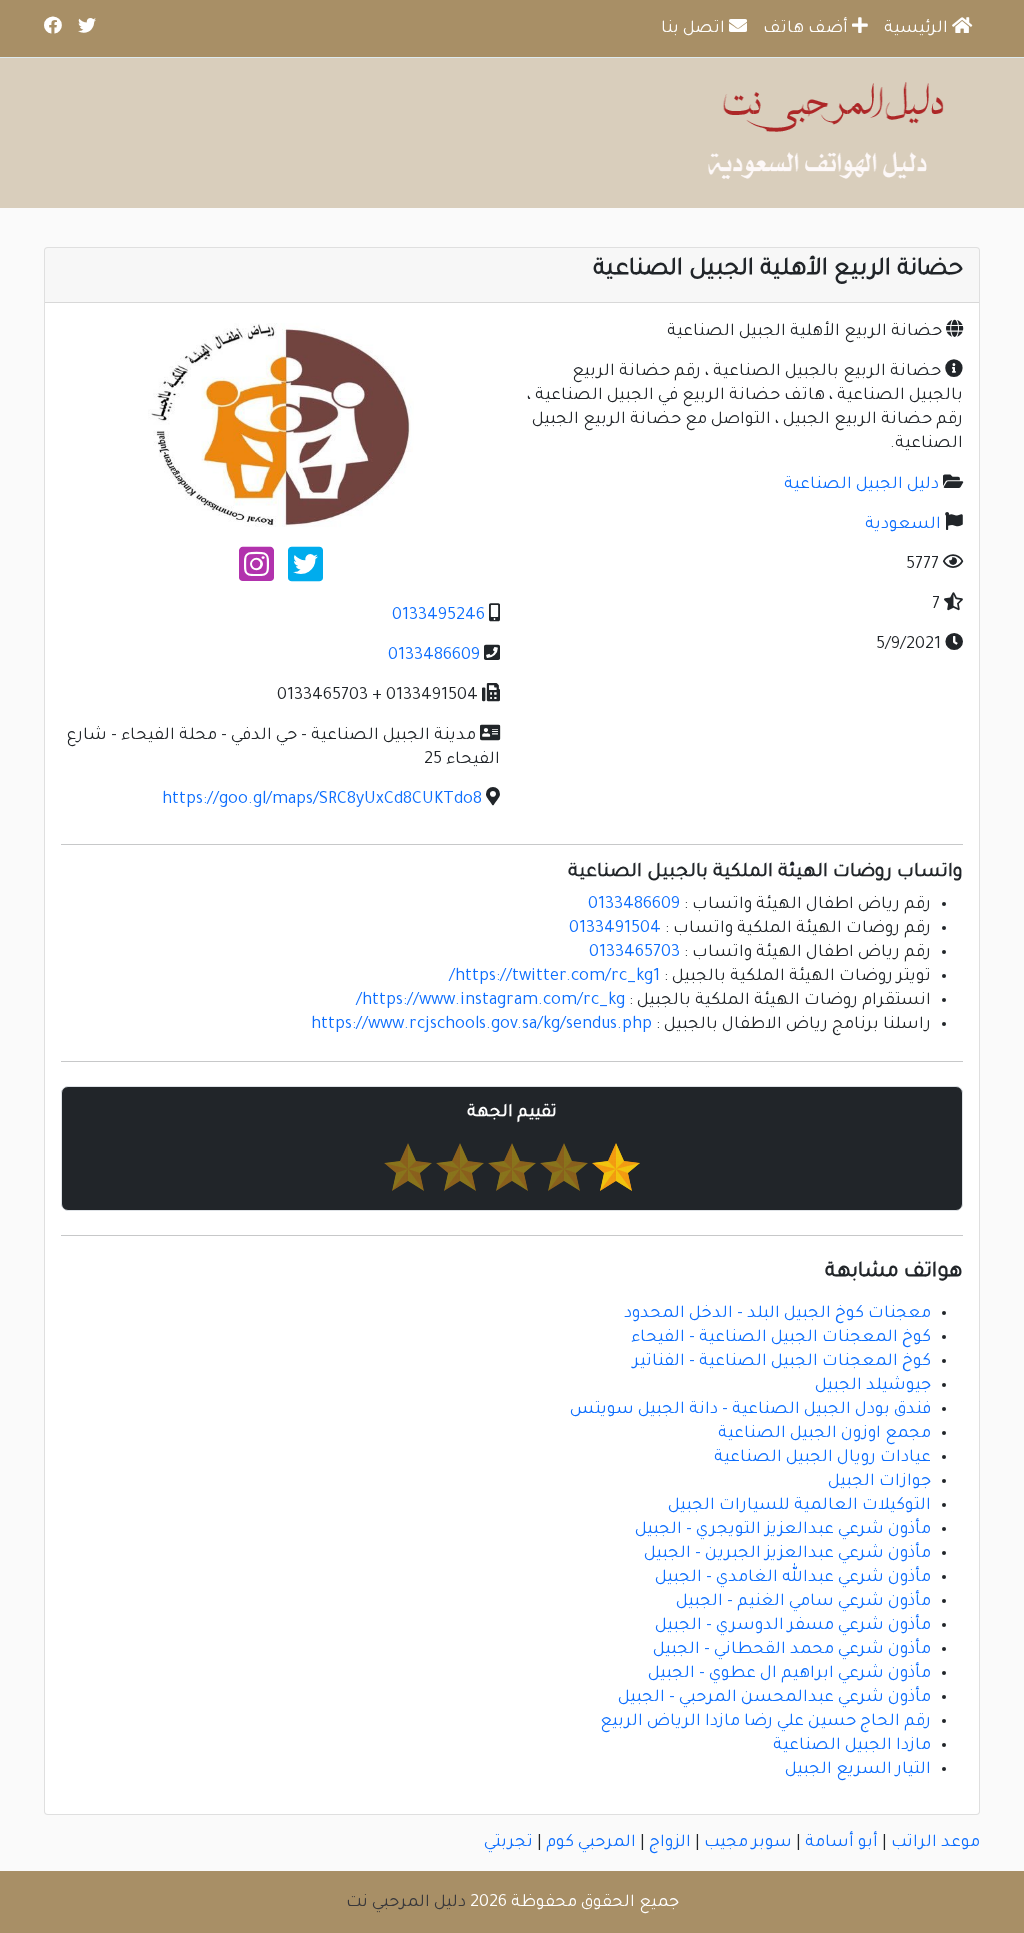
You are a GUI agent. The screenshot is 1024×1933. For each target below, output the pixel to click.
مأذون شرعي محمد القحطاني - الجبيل (792, 1650)
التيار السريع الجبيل (858, 1770)
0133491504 (615, 929)
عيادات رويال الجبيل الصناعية (822, 1458)
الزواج (670, 1843)
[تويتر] (305, 573)
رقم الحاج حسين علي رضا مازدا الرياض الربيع (765, 1722)
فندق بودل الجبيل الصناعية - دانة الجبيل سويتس (750, 1410)
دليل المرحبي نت (406, 1903)
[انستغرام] (256, 573)
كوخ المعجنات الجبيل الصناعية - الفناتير (782, 1362)
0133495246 (438, 616)
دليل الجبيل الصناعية (861, 485)
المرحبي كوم (591, 1843)
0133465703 (634, 953)
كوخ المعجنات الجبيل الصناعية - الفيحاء (781, 1338)
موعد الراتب (935, 1843)
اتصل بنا (695, 29)
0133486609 (434, 656)
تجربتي (508, 1843)
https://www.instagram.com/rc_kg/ (490, 1001)
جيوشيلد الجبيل (873, 1386)
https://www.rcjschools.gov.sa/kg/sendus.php (481, 1025)
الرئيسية (918, 29)
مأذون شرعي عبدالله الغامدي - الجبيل (793, 1578)
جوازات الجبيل (879, 1482)
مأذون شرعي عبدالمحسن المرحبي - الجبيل (774, 1698)
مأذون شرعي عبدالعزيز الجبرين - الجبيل (787, 1554)
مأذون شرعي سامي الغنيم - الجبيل (803, 1602)
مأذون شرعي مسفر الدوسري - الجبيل (793, 1626)
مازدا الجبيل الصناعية (852, 1746)
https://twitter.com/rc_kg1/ (554, 977)
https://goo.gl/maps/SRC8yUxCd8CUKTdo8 (322, 800)
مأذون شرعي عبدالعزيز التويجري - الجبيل (783, 1530)
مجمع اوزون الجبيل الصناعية (824, 1434)
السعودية (903, 525)
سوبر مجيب (748, 1843)
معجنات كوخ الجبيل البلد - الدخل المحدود (777, 1314)
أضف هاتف (807, 29)
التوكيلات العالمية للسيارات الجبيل (799, 1506)
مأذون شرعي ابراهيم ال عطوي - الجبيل (789, 1674)
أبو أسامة (841, 1843)
